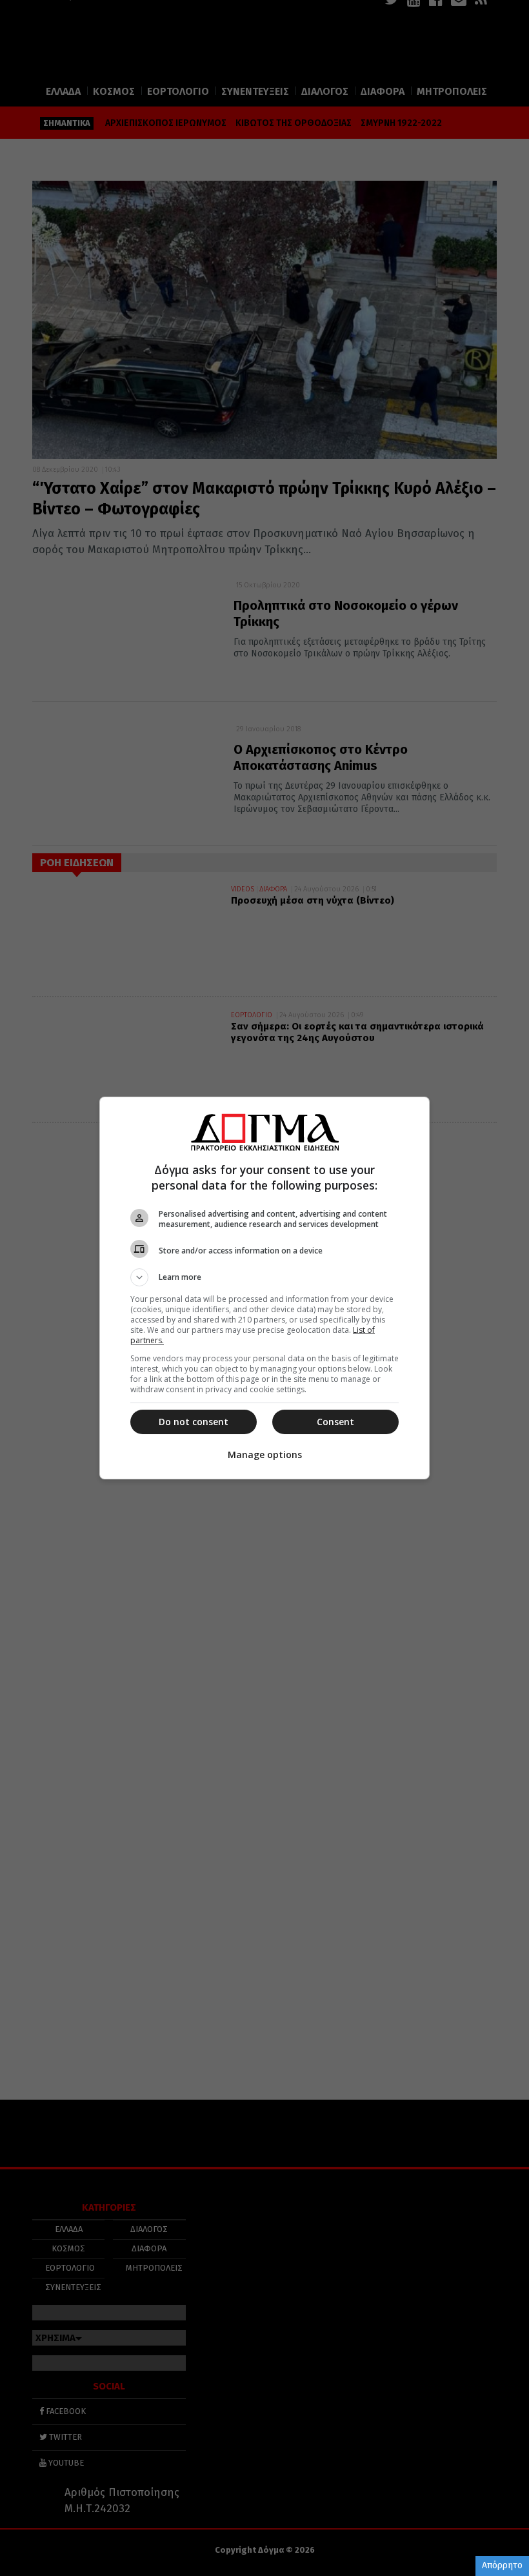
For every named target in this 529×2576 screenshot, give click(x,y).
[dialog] (264, 1288)
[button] (264, 1277)
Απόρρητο (502, 2565)
